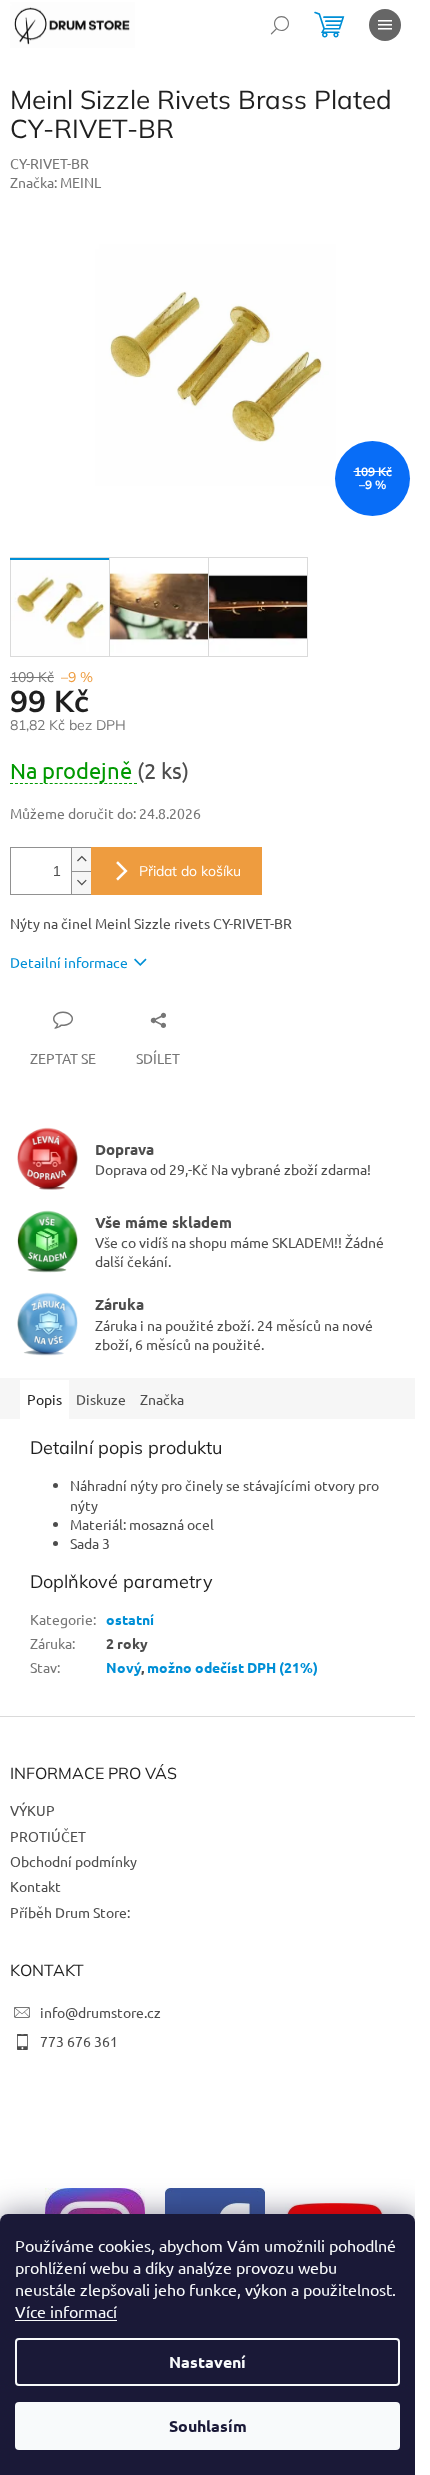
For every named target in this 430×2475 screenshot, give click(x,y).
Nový (123, 1667)
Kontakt (35, 1886)
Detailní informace (69, 962)
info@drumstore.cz (100, 2012)
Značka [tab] (162, 1399)
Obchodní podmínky (73, 1861)
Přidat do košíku (190, 871)
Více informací (66, 2311)
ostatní (130, 1619)
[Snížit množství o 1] (81, 882)
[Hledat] (280, 25)
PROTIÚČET (48, 1836)
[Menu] (385, 25)
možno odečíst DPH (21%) (232, 1667)
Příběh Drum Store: (70, 1912)
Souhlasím (208, 2425)
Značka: (55, 182)
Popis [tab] (44, 1399)
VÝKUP (32, 1810)
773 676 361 (79, 2041)
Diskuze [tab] (101, 1399)
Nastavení (207, 2361)
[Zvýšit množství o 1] (81, 859)
